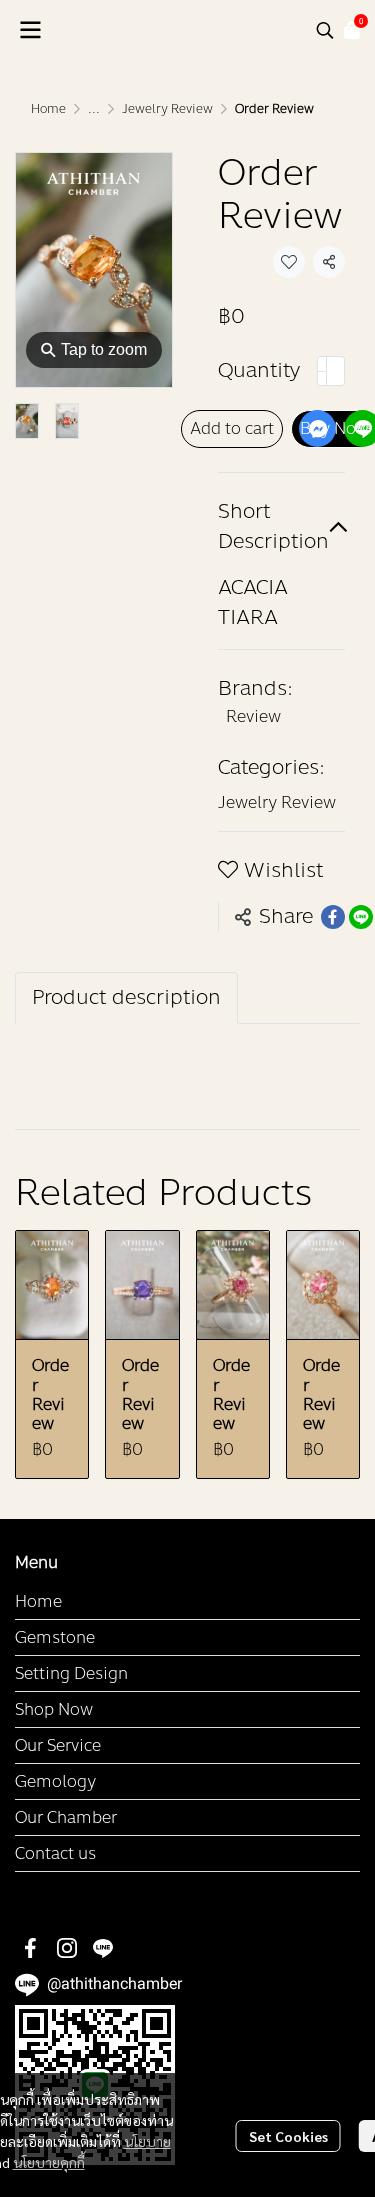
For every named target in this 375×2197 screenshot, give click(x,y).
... (94, 109)
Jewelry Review (167, 109)
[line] (103, 1948)
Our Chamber (66, 1817)
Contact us (55, 1853)
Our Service (58, 1745)
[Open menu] (30, 30)
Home (48, 109)
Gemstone (55, 1637)
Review (253, 716)
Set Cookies (288, 2136)
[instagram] (67, 1948)
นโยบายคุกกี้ (49, 2162)
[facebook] (31, 1948)
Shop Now (54, 1709)
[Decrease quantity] (322, 371)
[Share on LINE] (361, 917)
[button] (325, 30)
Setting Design (71, 1673)
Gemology (55, 1781)
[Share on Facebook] (333, 917)
